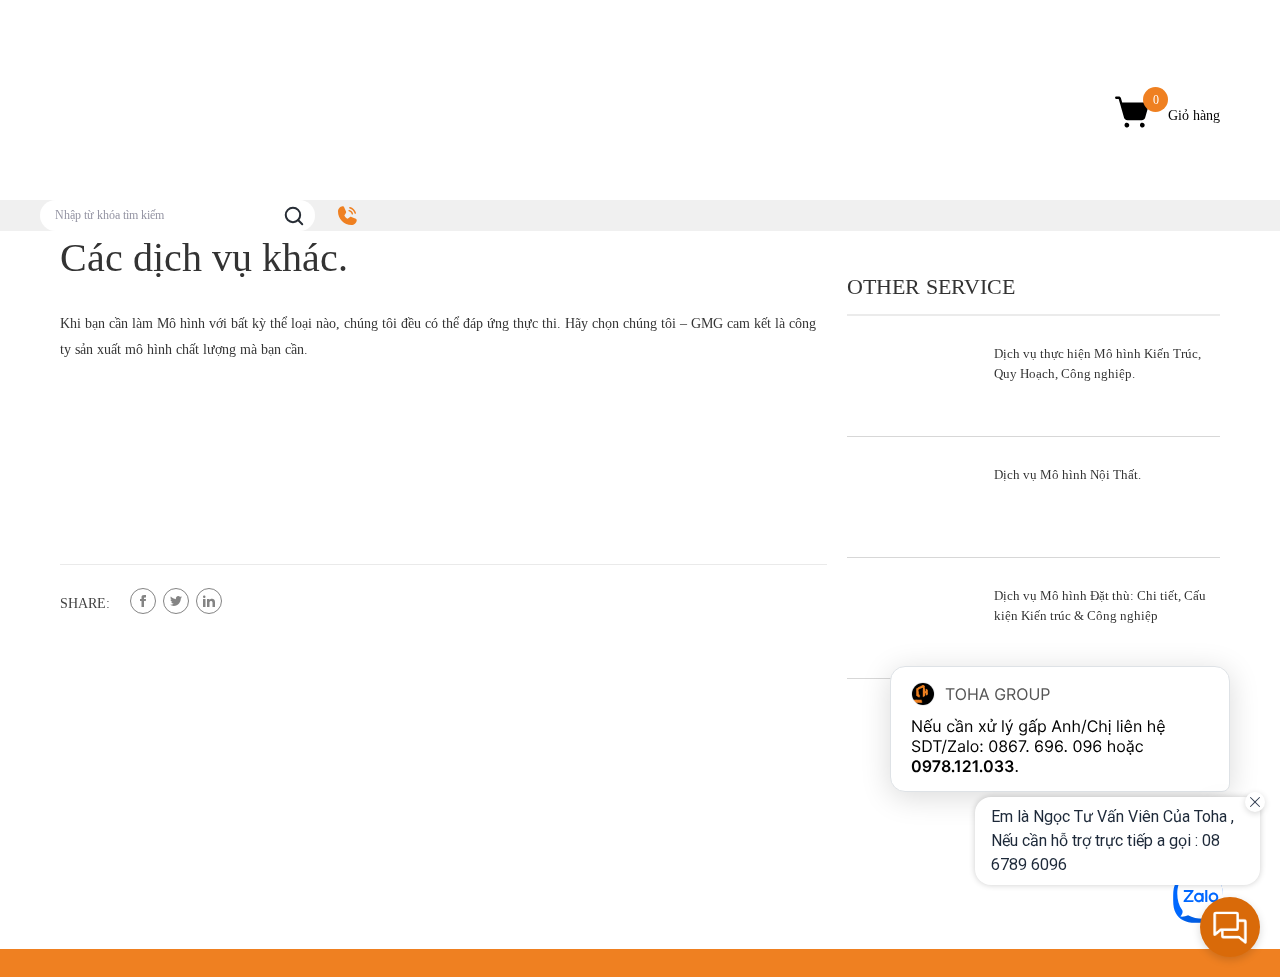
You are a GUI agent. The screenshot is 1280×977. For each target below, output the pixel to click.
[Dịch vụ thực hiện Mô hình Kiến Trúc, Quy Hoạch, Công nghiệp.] (1033, 376)
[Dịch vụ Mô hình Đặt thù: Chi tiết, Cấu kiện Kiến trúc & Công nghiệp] (1033, 618)
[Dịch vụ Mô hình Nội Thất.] (1033, 497)
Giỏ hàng (1186, 108)
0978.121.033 (963, 766)
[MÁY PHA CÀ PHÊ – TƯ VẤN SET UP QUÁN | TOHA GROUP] (210, 113)
